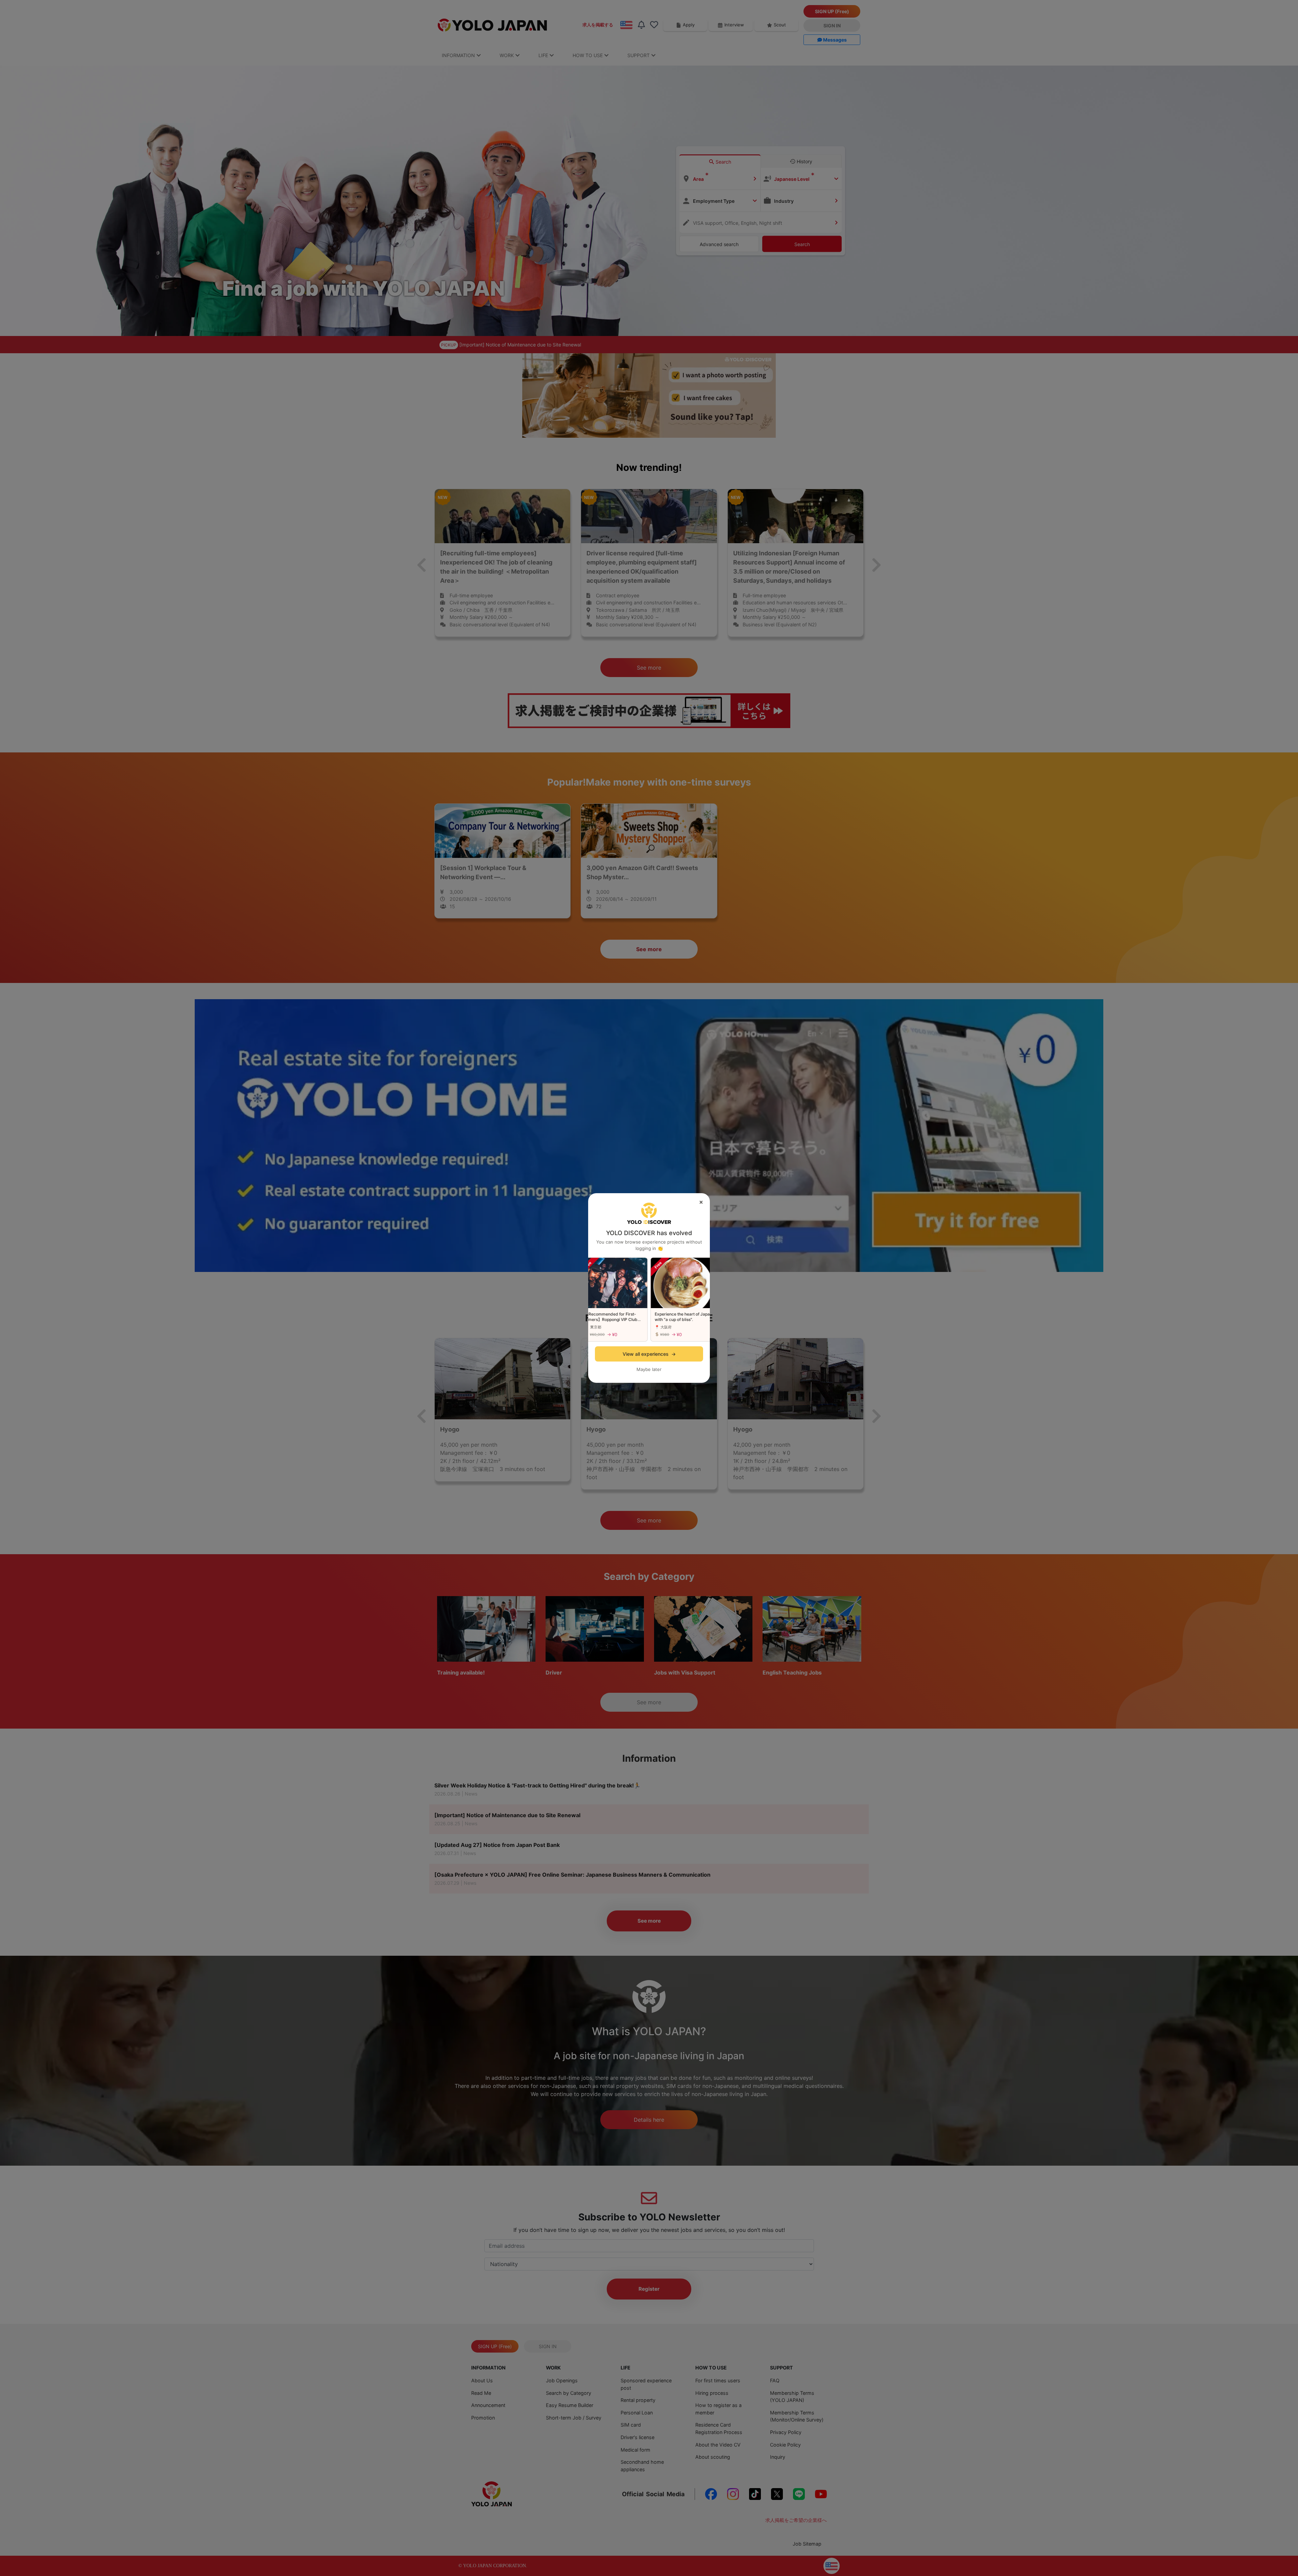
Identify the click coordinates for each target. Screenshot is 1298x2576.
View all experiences (649, 1354)
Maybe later (649, 1369)
